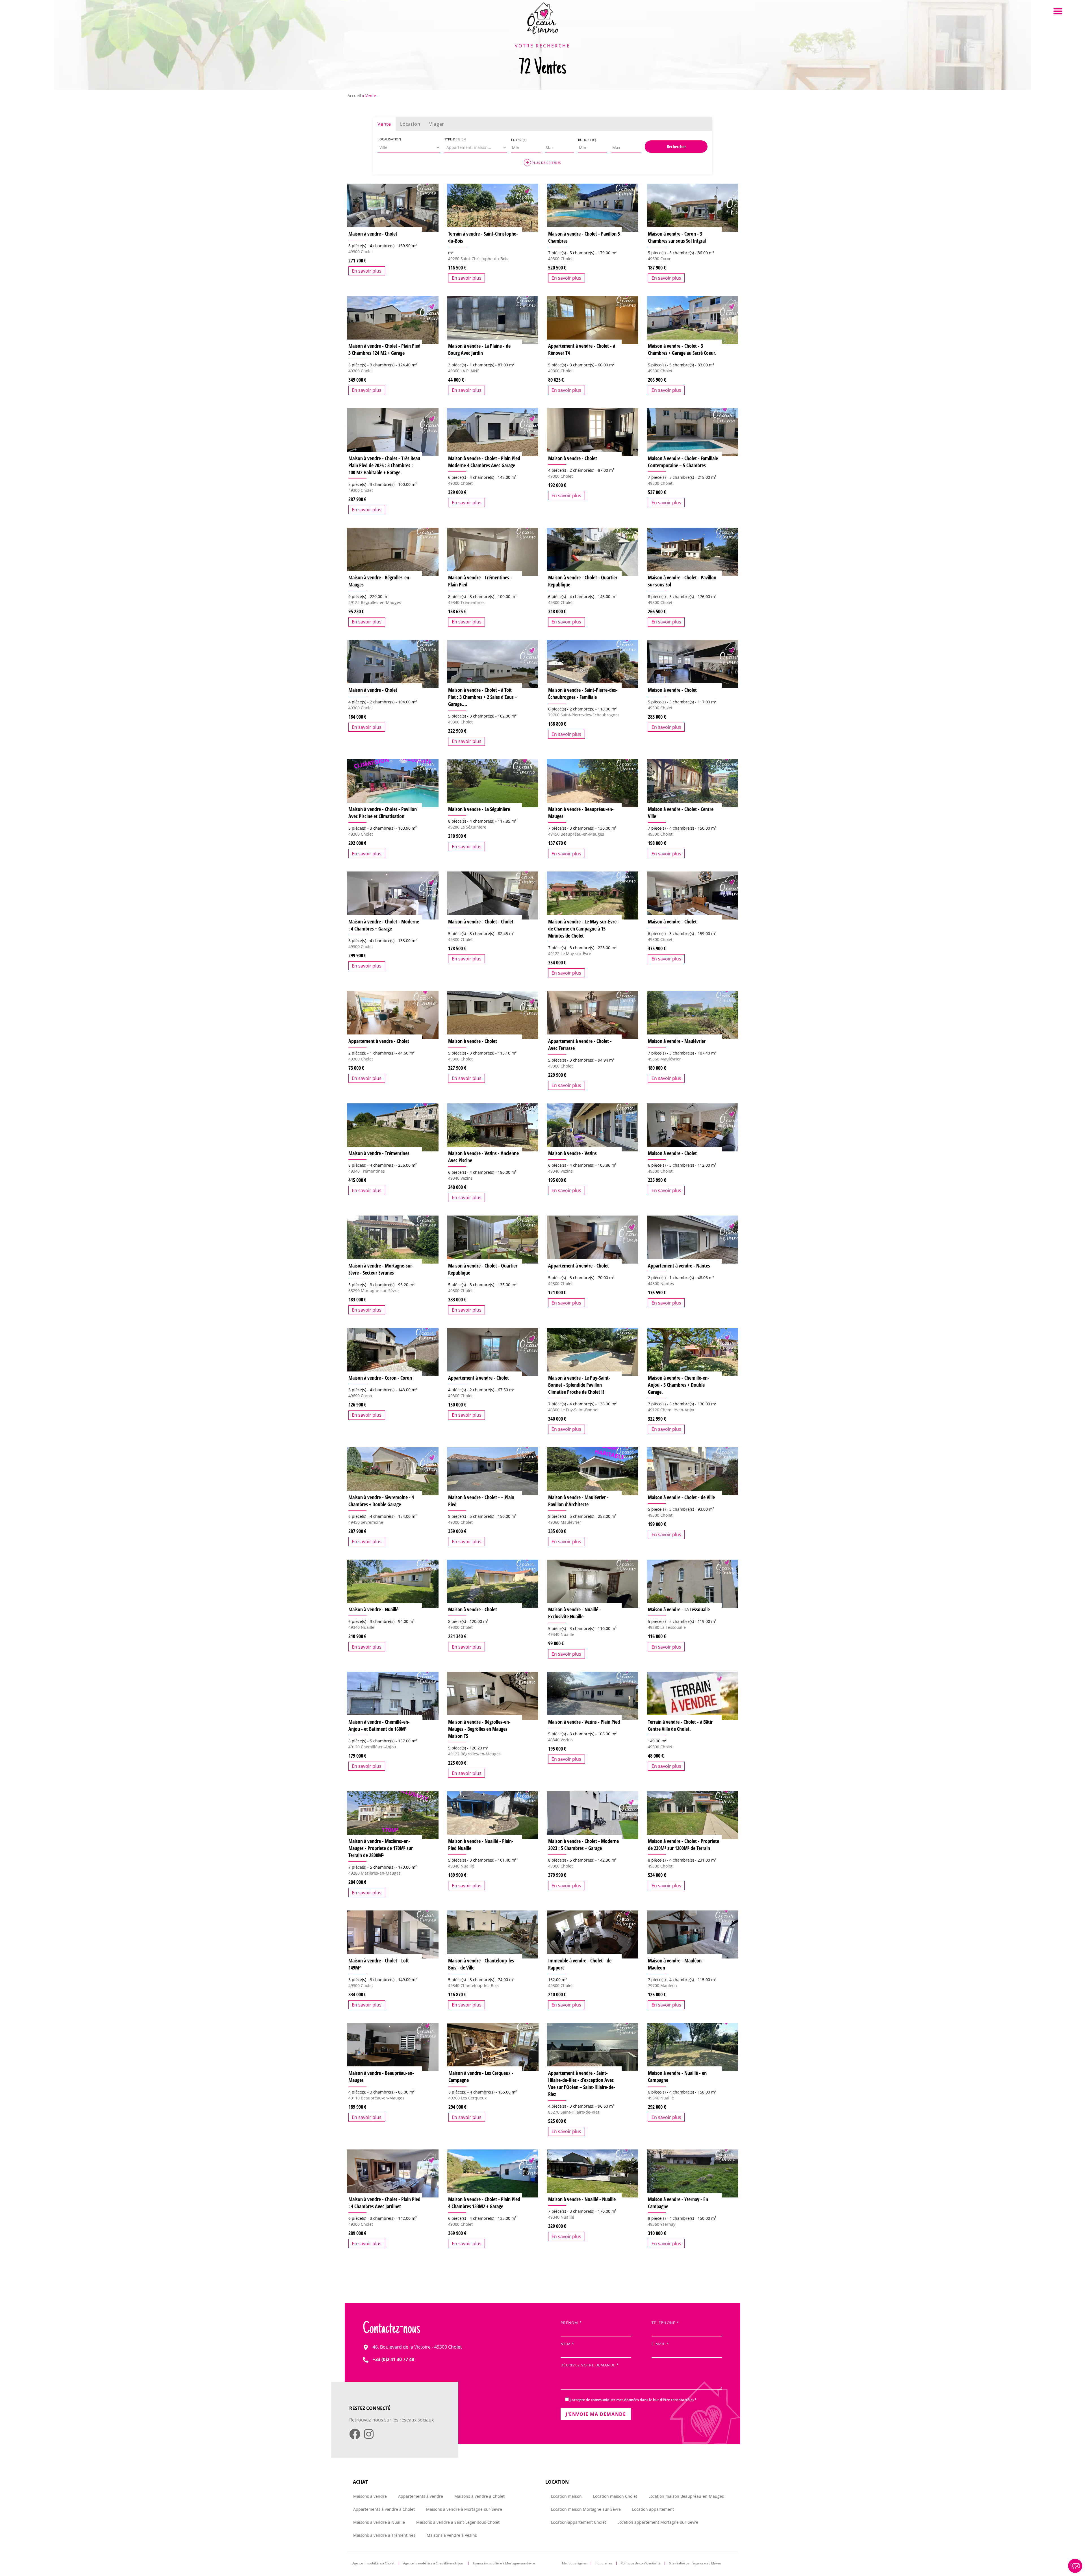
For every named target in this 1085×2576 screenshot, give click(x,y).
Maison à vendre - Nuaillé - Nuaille (582, 2199)
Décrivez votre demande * (590, 2365)
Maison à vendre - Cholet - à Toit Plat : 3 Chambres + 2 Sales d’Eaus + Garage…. (483, 697)
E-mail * (660, 2344)
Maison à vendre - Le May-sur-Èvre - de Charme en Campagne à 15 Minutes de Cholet (584, 929)
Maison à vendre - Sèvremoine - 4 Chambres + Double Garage (381, 1501)
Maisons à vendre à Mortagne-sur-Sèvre (464, 2509)
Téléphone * (665, 2323)
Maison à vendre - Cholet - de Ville (681, 1497)
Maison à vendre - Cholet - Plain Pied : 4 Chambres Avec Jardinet (384, 2203)
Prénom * (571, 2323)
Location (410, 124)
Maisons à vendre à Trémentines (384, 2535)
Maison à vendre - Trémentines (379, 1153)
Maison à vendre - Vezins (572, 1153)
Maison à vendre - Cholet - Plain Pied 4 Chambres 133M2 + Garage (484, 2203)
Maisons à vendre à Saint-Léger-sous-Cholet (458, 2522)
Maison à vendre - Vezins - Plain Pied (584, 1722)
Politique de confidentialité (641, 2563)
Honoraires (604, 2563)
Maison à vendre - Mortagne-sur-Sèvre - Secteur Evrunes (381, 1269)
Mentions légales (574, 2563)
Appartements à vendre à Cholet (384, 2509)
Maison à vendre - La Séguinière (479, 809)
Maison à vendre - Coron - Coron (380, 1378)
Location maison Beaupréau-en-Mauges (686, 2496)
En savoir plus (367, 271)
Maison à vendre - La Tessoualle (679, 1609)
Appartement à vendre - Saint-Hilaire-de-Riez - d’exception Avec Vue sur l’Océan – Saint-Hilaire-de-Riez (582, 2083)
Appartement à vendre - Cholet (379, 1041)
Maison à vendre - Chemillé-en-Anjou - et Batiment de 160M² (379, 1725)
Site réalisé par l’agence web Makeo (695, 2563)
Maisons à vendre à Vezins (452, 2535)
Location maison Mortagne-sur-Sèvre (586, 2509)
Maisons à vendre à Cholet (479, 2496)
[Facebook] (355, 2434)
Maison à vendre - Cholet (373, 234)
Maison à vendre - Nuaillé (373, 1609)
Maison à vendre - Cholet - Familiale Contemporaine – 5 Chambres (683, 462)
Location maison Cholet (615, 2496)
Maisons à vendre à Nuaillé (379, 2522)
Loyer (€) (519, 140)
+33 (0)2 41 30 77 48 (393, 2359)
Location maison (566, 2496)
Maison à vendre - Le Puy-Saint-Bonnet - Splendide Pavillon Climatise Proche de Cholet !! (579, 1385)
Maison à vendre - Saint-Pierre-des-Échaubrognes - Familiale (583, 693)
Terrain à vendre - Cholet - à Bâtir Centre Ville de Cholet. (680, 1725)
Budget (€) (587, 140)
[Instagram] (369, 2434)
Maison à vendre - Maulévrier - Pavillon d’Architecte (578, 1501)
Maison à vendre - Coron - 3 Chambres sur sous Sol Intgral (677, 237)
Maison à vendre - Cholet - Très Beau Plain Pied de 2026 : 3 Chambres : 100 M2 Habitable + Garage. (384, 465)
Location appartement (653, 2509)
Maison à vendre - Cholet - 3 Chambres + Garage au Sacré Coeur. (682, 349)
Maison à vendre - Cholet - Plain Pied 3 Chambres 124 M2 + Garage (384, 349)
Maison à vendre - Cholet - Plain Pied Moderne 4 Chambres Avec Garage (484, 462)
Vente (384, 124)
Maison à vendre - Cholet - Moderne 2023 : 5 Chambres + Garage (583, 1844)
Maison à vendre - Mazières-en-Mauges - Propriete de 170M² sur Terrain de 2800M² (381, 1848)
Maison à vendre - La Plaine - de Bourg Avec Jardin (479, 349)
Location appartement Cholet (579, 2522)
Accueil (354, 96)
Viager (437, 124)
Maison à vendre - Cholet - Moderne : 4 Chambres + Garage (384, 925)
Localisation (389, 139)
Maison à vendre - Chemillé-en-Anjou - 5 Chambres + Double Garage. (679, 1385)
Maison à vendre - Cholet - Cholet (481, 921)
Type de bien (455, 139)
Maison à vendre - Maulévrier (677, 1041)
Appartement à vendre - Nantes (679, 1266)
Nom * (567, 2344)
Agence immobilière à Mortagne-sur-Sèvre (504, 2563)
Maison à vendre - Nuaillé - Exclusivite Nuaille (575, 1613)
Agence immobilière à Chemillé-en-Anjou (434, 2563)
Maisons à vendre (370, 2496)
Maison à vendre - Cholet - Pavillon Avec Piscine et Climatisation (383, 813)
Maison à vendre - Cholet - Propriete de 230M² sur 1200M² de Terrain (683, 1844)
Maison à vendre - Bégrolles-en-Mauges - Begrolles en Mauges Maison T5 (479, 1729)
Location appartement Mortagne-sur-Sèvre (658, 2522)
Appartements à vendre (421, 2496)
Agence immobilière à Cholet (373, 2563)
